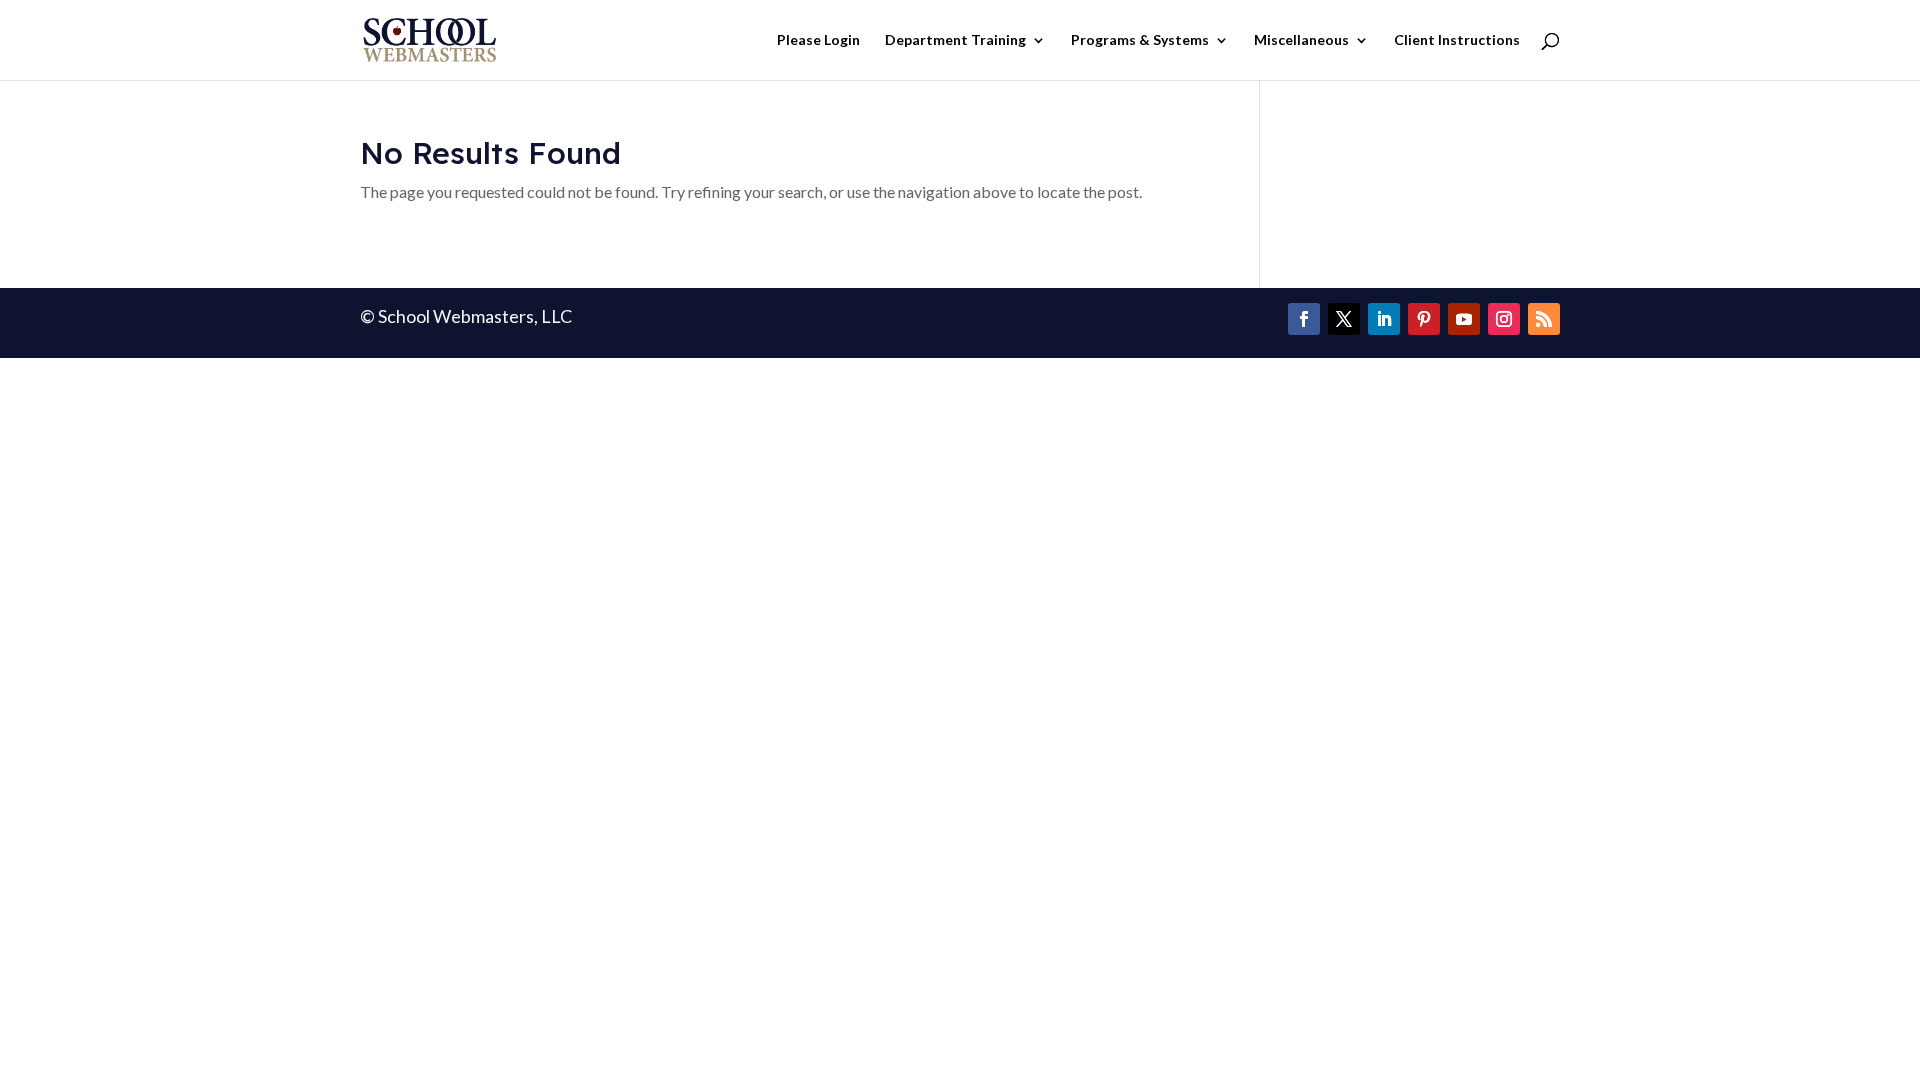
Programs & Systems (1140, 40)
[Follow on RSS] (1544, 319)
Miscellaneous (1301, 40)
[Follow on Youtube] (1464, 319)
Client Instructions (1457, 40)
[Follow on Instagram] (1504, 319)
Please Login (818, 40)
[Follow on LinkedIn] (1384, 319)
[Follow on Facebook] (1304, 319)
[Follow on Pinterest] (1424, 319)
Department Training (955, 40)
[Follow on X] (1344, 319)
